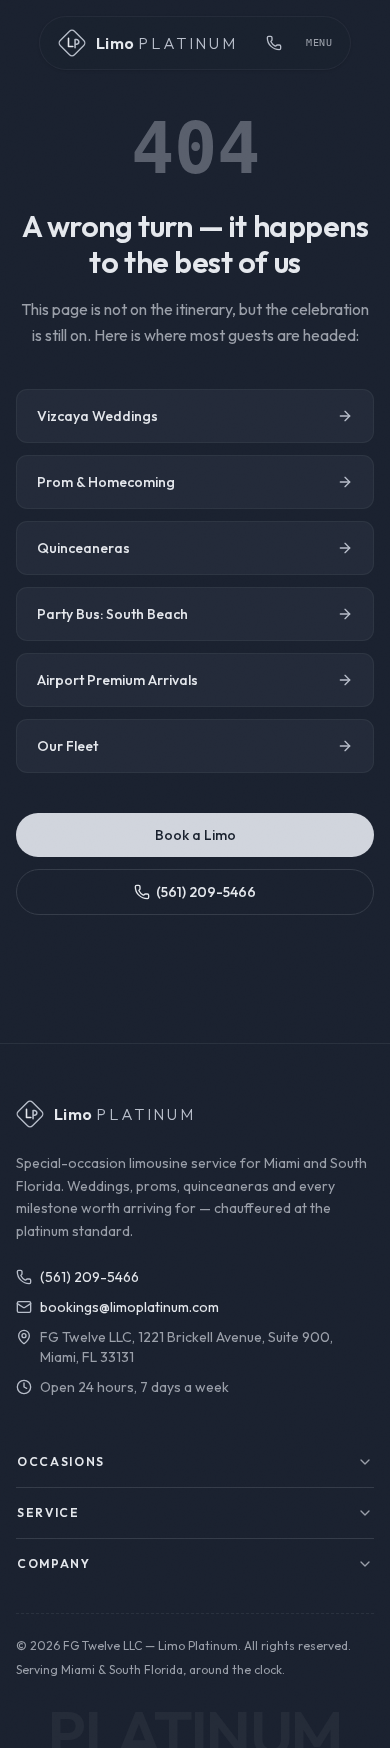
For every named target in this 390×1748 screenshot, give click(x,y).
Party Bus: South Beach (112, 614)
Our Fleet (67, 746)
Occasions (61, 1461)
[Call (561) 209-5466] (274, 43)
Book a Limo (195, 835)
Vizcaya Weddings (97, 416)
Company (54, 1563)
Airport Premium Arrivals (117, 680)
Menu (319, 42)
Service (48, 1512)
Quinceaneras (83, 548)
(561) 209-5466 (206, 892)
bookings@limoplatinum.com (129, 1307)
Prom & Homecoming (106, 482)
